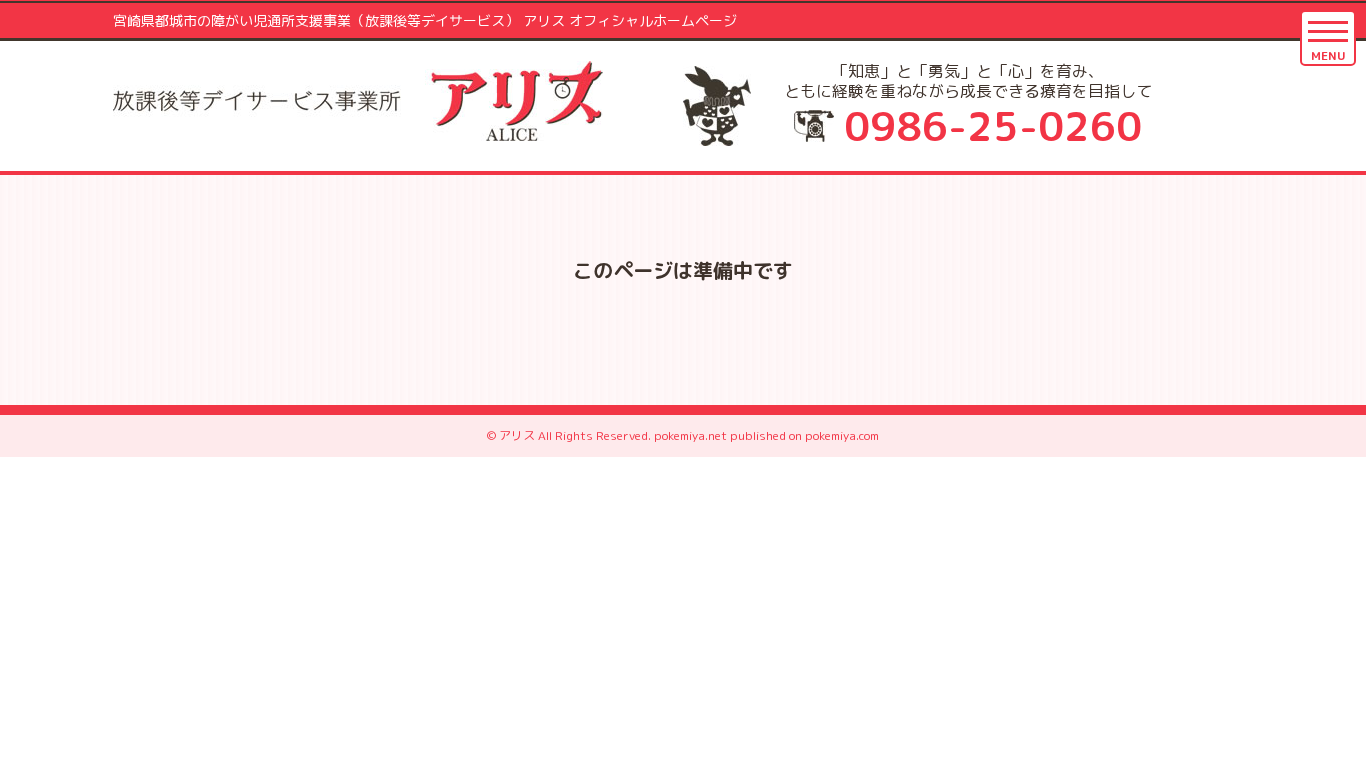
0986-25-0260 (993, 126)
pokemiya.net (690, 435)
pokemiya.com (842, 435)
